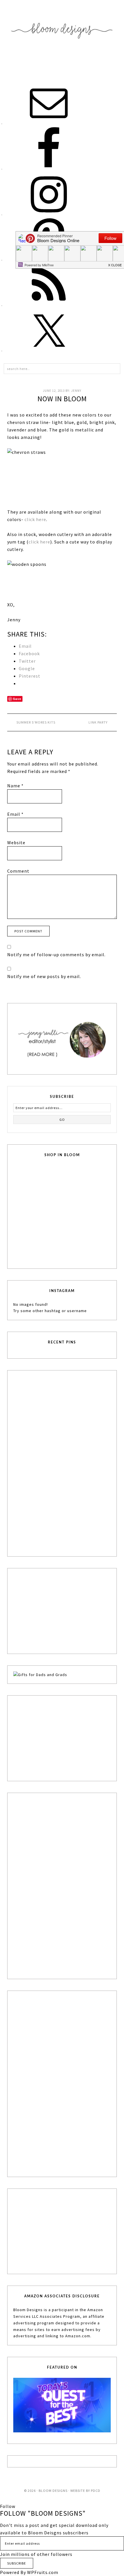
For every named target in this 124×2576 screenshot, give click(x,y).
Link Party (98, 722)
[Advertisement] (57, 1462)
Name (15, 786)
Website (16, 842)
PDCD (96, 2491)
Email (15, 814)
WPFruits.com (43, 2572)
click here (35, 519)
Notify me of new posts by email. (44, 976)
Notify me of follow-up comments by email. (56, 955)
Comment (18, 871)
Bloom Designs (62, 38)
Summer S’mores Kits (36, 722)
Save (17, 699)
